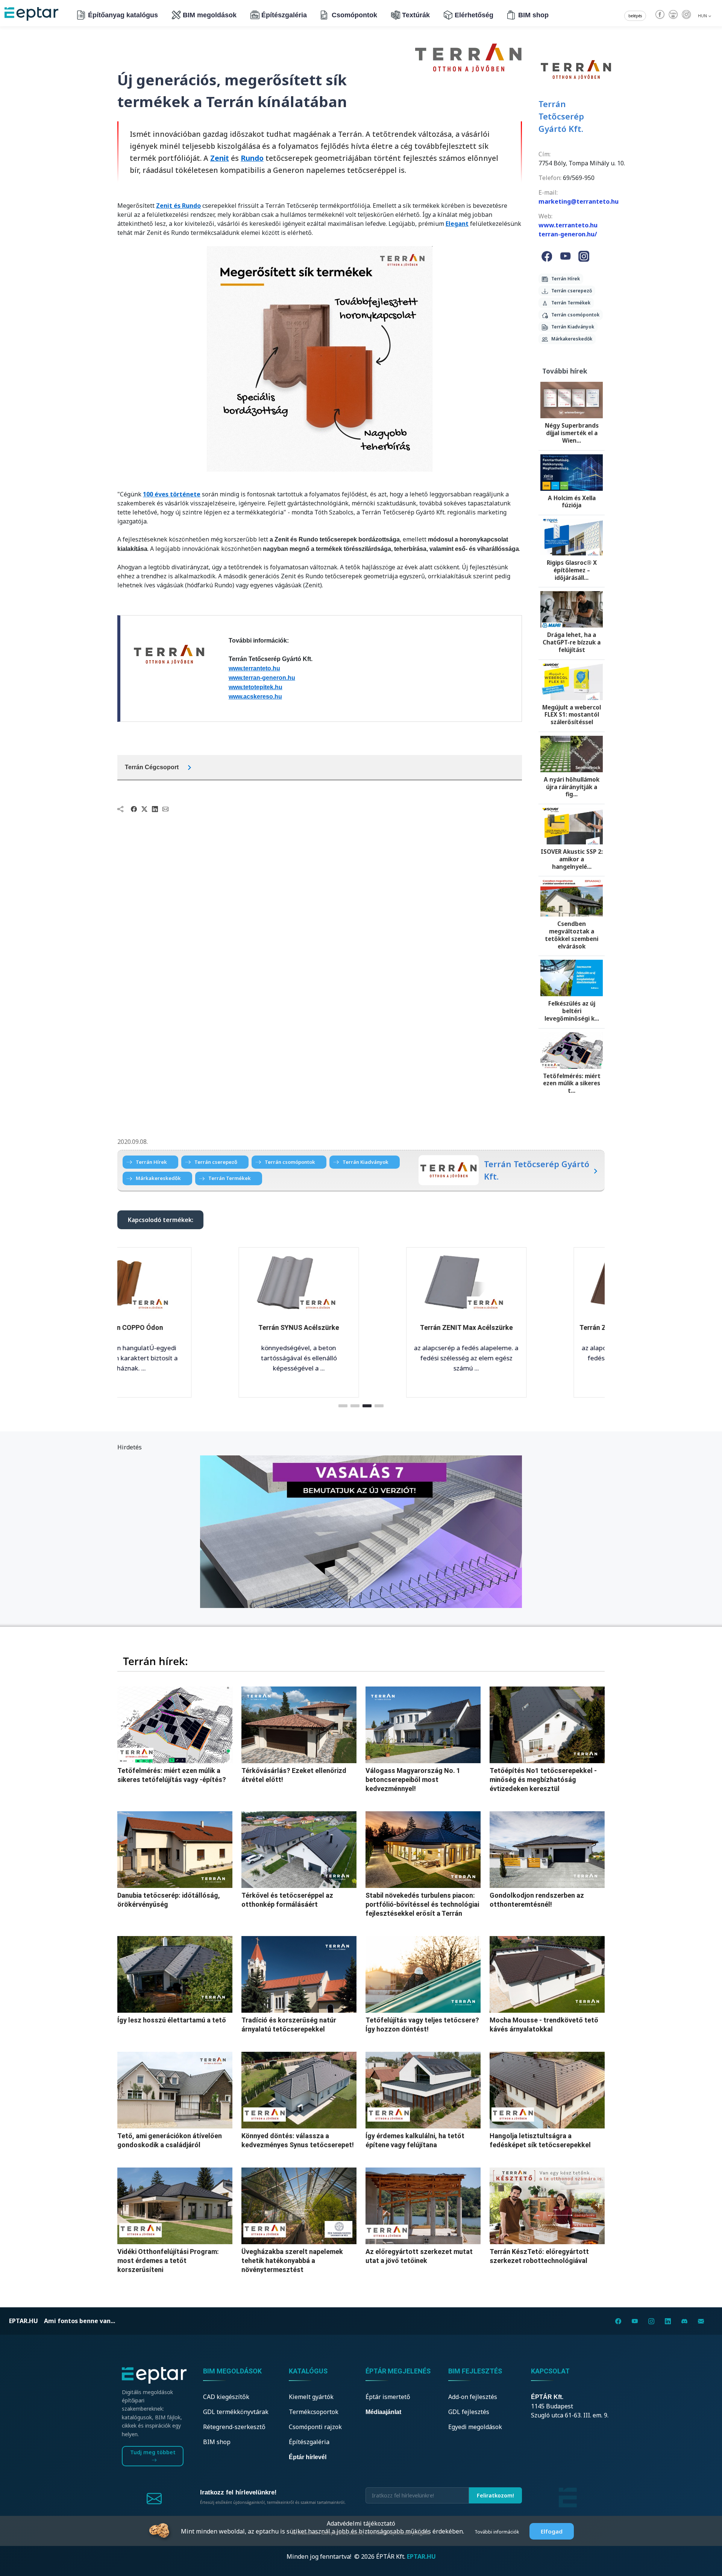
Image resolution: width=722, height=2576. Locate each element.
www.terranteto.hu (254, 668)
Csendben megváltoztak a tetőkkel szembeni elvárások (572, 935)
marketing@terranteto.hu (579, 201)
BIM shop (533, 15)
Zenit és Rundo (178, 206)
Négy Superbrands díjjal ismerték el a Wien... (572, 433)
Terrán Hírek (564, 279)
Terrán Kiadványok (571, 327)
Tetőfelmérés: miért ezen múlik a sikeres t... (572, 1083)
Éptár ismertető (388, 2397)
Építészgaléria (284, 15)
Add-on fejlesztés (473, 2397)
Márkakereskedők (570, 339)
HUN (703, 16)
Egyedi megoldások (475, 2427)
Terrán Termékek (569, 303)
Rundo (252, 158)
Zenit (220, 158)
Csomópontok (354, 15)
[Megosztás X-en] (144, 809)
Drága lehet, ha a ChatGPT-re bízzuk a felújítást (572, 642)
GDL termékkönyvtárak (236, 2412)
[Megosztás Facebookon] (134, 809)
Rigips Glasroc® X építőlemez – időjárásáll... (572, 570)
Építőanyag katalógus (123, 15)
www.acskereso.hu (255, 697)
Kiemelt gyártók (311, 2397)
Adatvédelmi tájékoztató (361, 2523)
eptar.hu (24, 2321)
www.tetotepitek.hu (256, 687)
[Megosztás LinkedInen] (155, 809)
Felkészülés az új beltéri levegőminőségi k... (572, 1011)
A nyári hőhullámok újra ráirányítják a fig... (572, 787)
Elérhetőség (474, 15)
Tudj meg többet (153, 2452)
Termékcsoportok (314, 2412)
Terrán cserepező (570, 291)
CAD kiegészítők (226, 2397)
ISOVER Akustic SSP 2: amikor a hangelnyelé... (572, 859)
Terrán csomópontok (574, 315)
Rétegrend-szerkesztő (234, 2427)
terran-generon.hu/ (568, 234)
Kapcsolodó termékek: (161, 1220)
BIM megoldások (210, 15)
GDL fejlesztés (469, 2412)
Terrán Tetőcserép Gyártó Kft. (561, 116)
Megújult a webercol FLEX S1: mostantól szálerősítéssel (572, 715)
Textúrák (416, 15)
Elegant (457, 224)
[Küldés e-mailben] (165, 809)
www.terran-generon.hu (262, 678)
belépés (635, 16)
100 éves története (172, 494)
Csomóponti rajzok (315, 2427)
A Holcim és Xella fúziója (572, 502)
